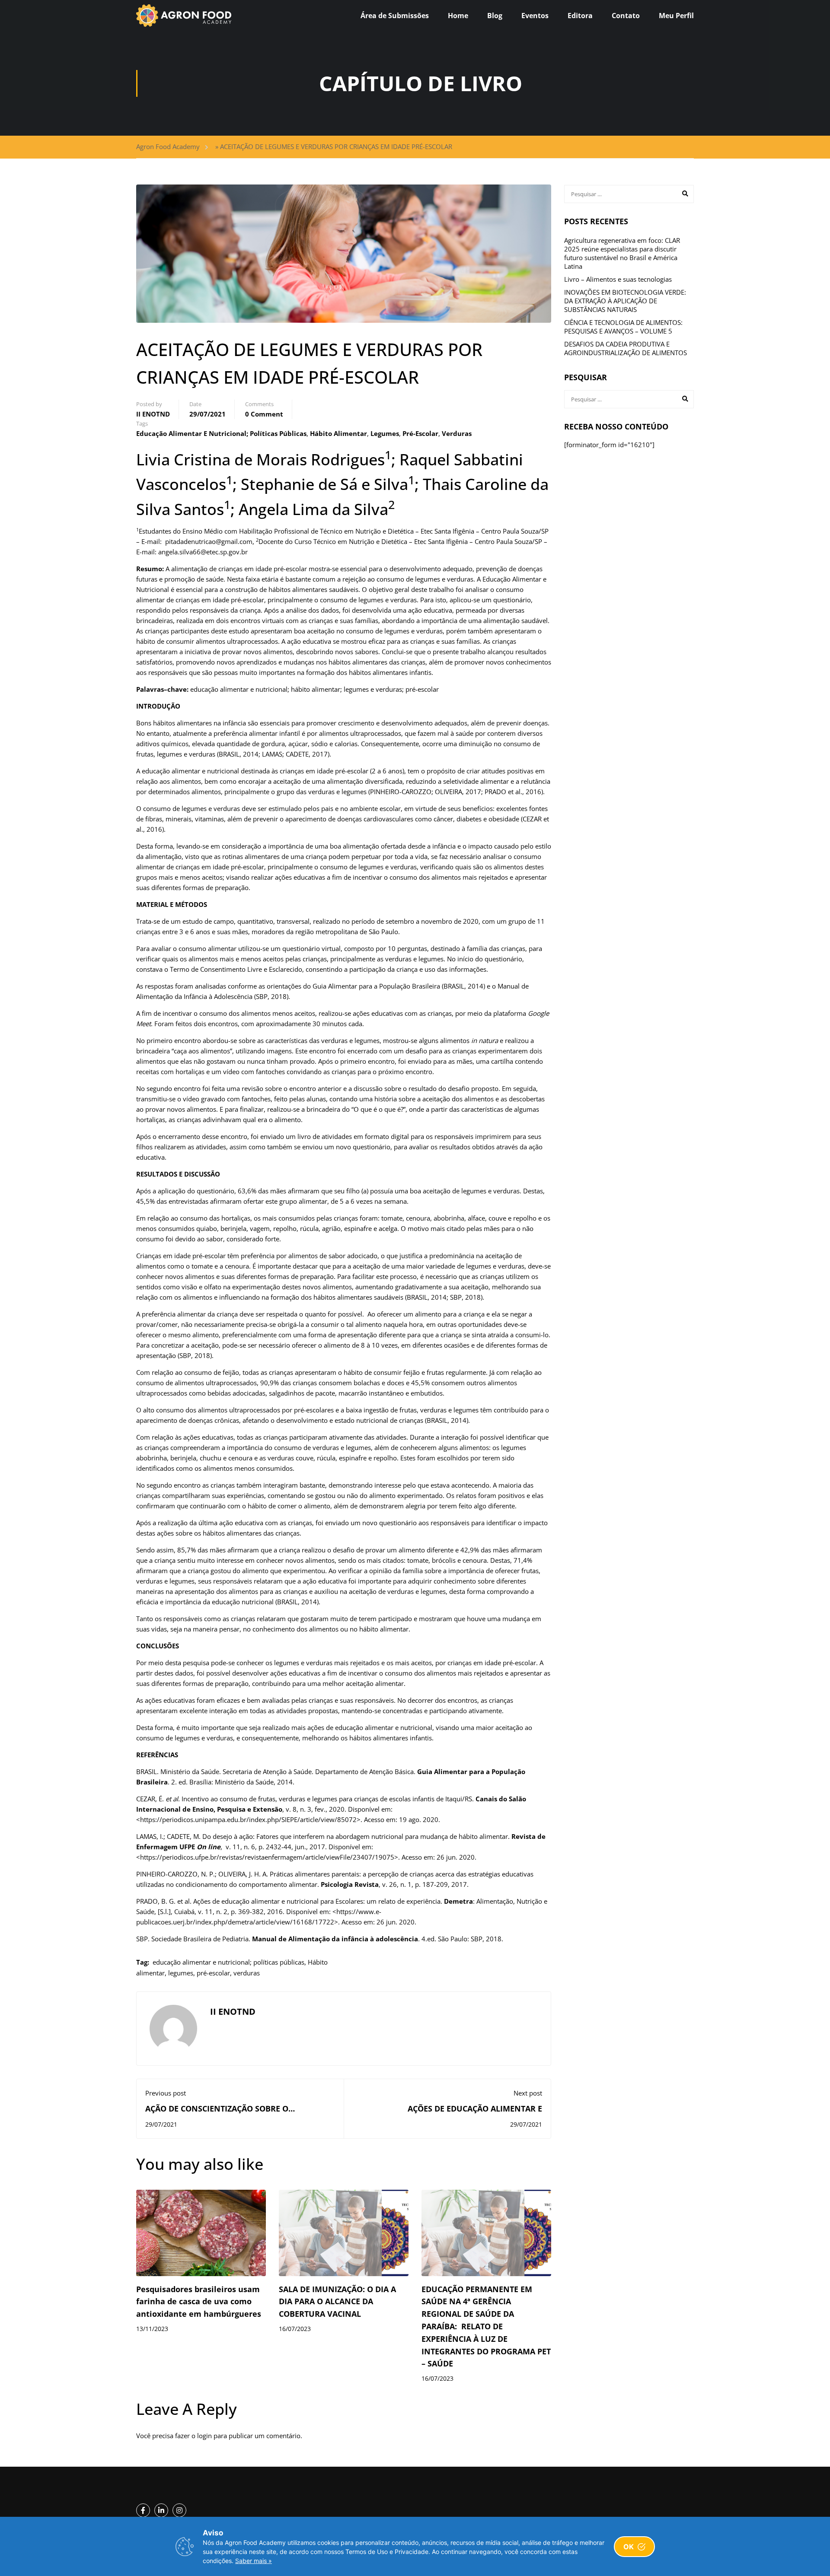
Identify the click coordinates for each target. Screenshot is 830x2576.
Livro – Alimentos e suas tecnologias (618, 279)
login (204, 2436)
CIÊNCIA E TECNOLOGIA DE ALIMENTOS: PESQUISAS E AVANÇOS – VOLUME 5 (623, 327)
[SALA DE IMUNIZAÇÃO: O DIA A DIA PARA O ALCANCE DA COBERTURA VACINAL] (344, 2232)
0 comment (264, 414)
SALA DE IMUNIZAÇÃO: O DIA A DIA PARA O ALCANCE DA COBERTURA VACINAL (337, 2302)
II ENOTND (153, 414)
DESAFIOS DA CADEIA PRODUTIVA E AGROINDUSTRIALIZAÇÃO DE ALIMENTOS (626, 348)
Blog (495, 16)
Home (458, 16)
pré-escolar (420, 433)
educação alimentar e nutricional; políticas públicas (221, 433)
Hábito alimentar (338, 433)
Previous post (166, 2093)
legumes (385, 433)
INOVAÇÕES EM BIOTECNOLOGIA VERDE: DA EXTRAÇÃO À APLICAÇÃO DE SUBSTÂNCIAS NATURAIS (625, 301)
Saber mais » (254, 2561)
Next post (528, 2093)
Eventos (535, 16)
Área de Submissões (395, 16)
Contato (626, 16)
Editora (580, 16)
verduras (457, 433)
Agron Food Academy (168, 146)
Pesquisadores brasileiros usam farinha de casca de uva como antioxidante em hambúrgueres (199, 2302)
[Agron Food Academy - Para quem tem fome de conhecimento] (184, 16)
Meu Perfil (676, 16)
